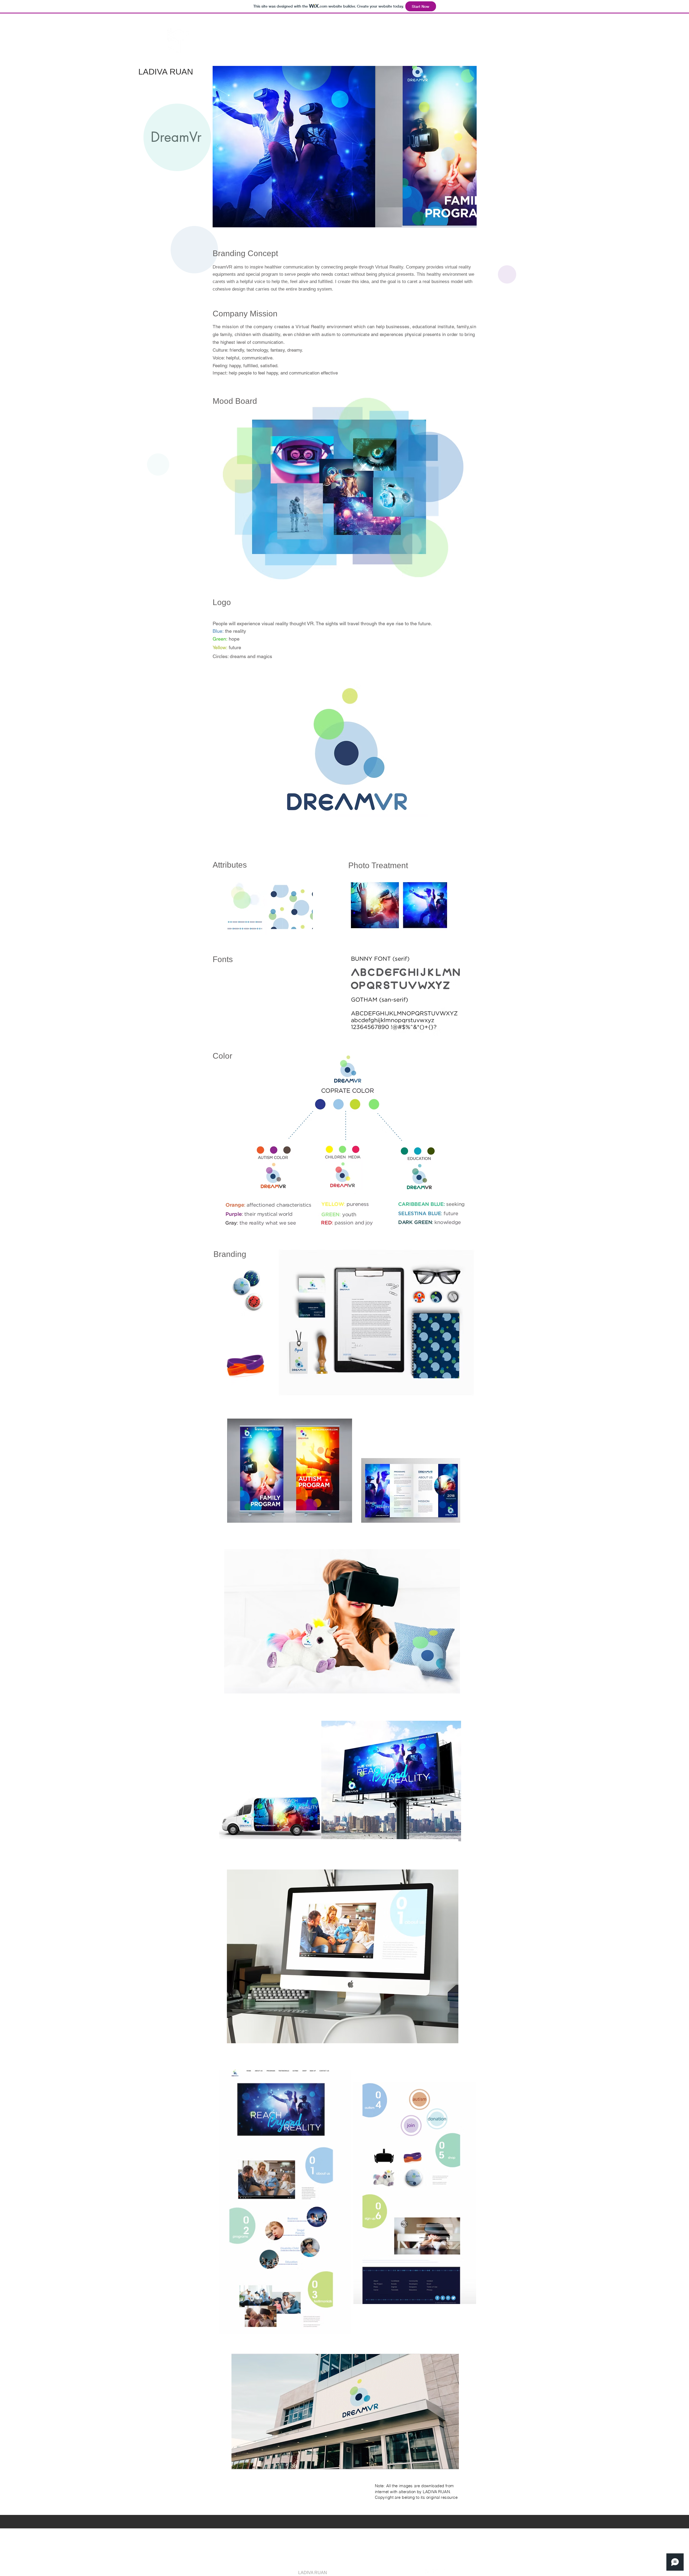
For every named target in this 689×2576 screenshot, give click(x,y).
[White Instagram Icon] (442, 2572)
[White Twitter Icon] (435, 2572)
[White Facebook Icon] (428, 2572)
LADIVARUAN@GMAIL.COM (329, 2530)
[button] (505, 36)
